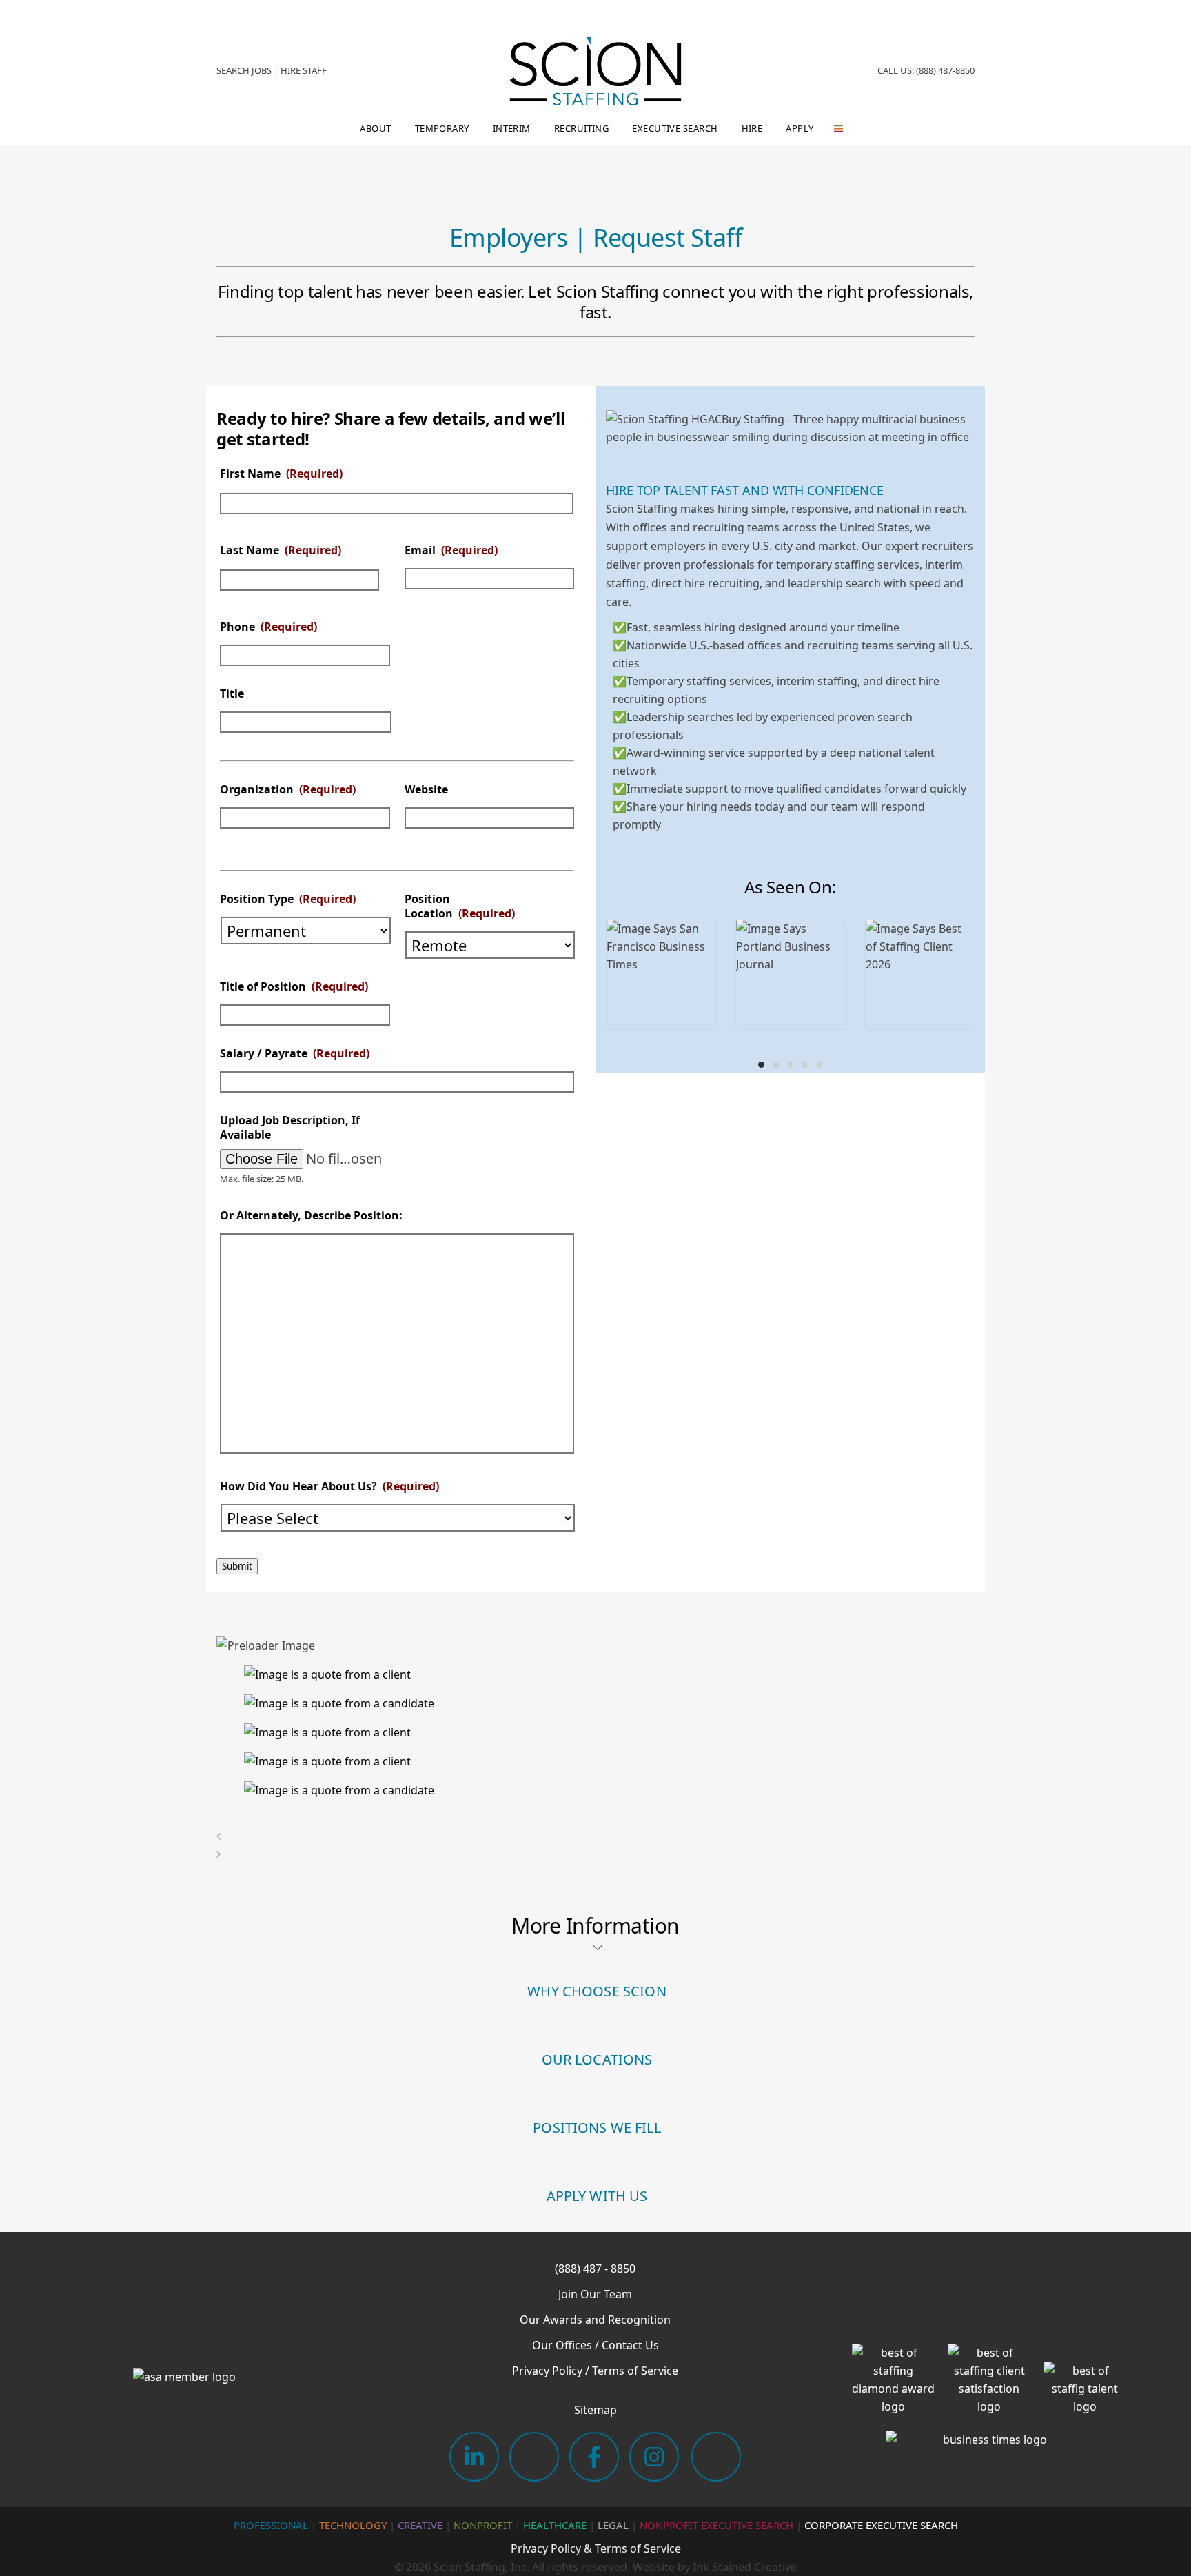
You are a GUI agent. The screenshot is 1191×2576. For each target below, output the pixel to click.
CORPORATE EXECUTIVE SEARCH (881, 2525)
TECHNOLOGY (353, 2525)
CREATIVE (420, 2525)
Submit (237, 1566)
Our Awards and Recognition (595, 2320)
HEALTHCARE (555, 2525)
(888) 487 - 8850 (595, 2269)
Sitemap (595, 2410)
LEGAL (613, 2525)
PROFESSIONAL (271, 2525)
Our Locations (597, 2059)
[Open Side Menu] (836, 129)
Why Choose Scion (597, 1991)
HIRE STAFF (304, 70)
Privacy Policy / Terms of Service (595, 2371)
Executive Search (675, 128)
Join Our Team (595, 2294)
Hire (752, 128)
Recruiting (582, 128)
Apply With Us (597, 2196)
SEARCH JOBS (244, 70)
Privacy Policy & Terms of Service (596, 2548)
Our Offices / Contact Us (595, 2345)
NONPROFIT (483, 2525)
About (375, 128)
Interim (512, 128)
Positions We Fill (597, 2128)
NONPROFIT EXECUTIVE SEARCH (716, 2525)
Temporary (442, 128)
